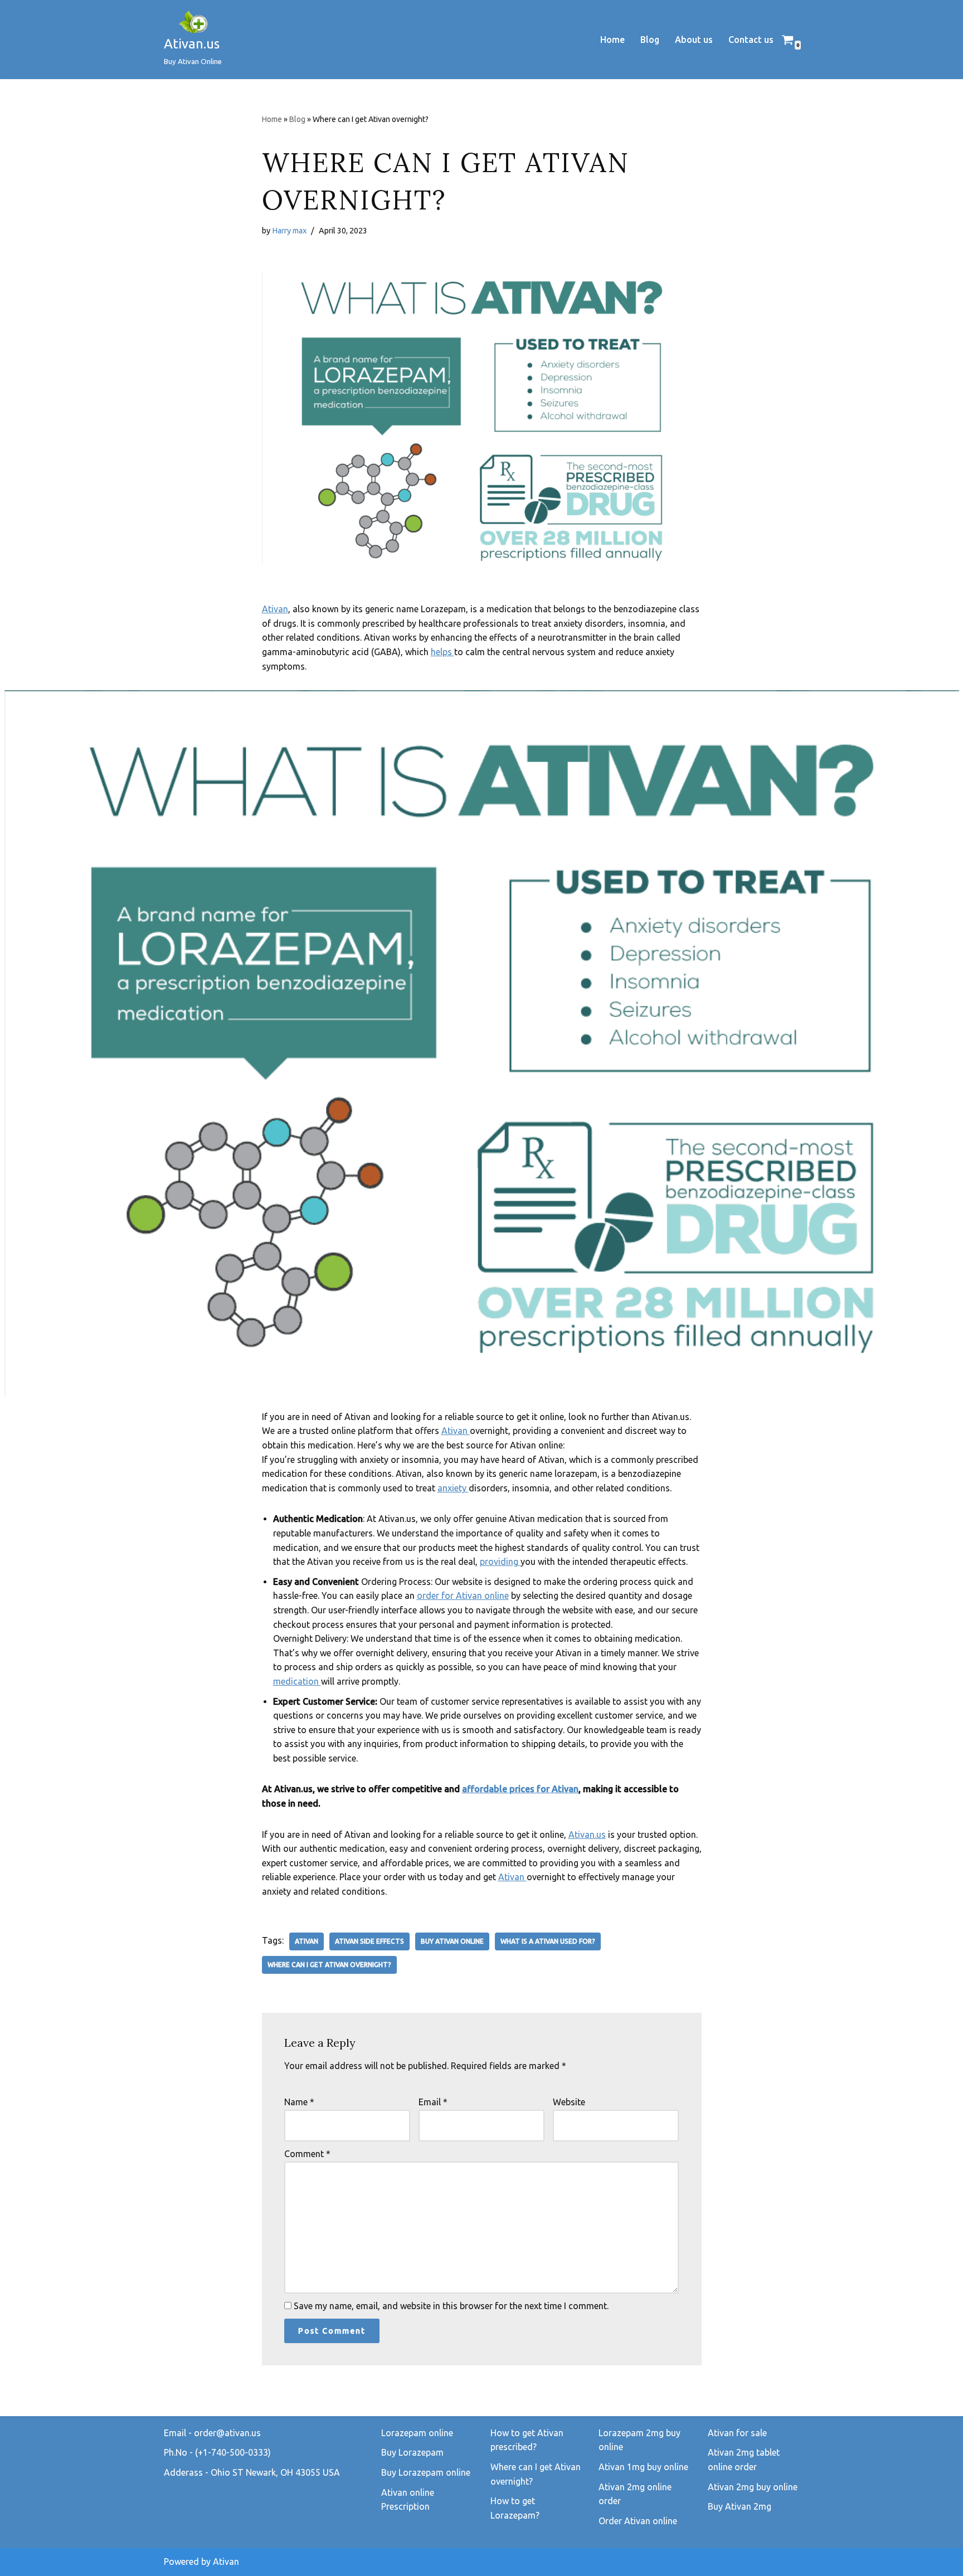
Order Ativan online (638, 2521)
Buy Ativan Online (452, 1941)
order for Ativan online (463, 1596)
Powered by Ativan (201, 2562)
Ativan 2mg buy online (753, 2487)
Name (299, 2102)
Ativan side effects (369, 1941)
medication (297, 1681)
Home (612, 40)
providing (500, 1562)
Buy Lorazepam (412, 2452)
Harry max (289, 231)
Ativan (275, 609)
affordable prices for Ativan (520, 1789)
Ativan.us (587, 1835)
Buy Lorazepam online (426, 2472)
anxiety (453, 1488)
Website (569, 2102)
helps (442, 652)
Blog (650, 40)
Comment (307, 2154)
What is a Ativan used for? (548, 1941)
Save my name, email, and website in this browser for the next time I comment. (451, 2306)
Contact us (751, 40)
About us (694, 40)
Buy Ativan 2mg (740, 2506)
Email (433, 2102)
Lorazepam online (417, 2433)
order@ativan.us (227, 2433)
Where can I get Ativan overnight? (329, 1965)
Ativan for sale (737, 2433)
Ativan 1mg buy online (643, 2467)
